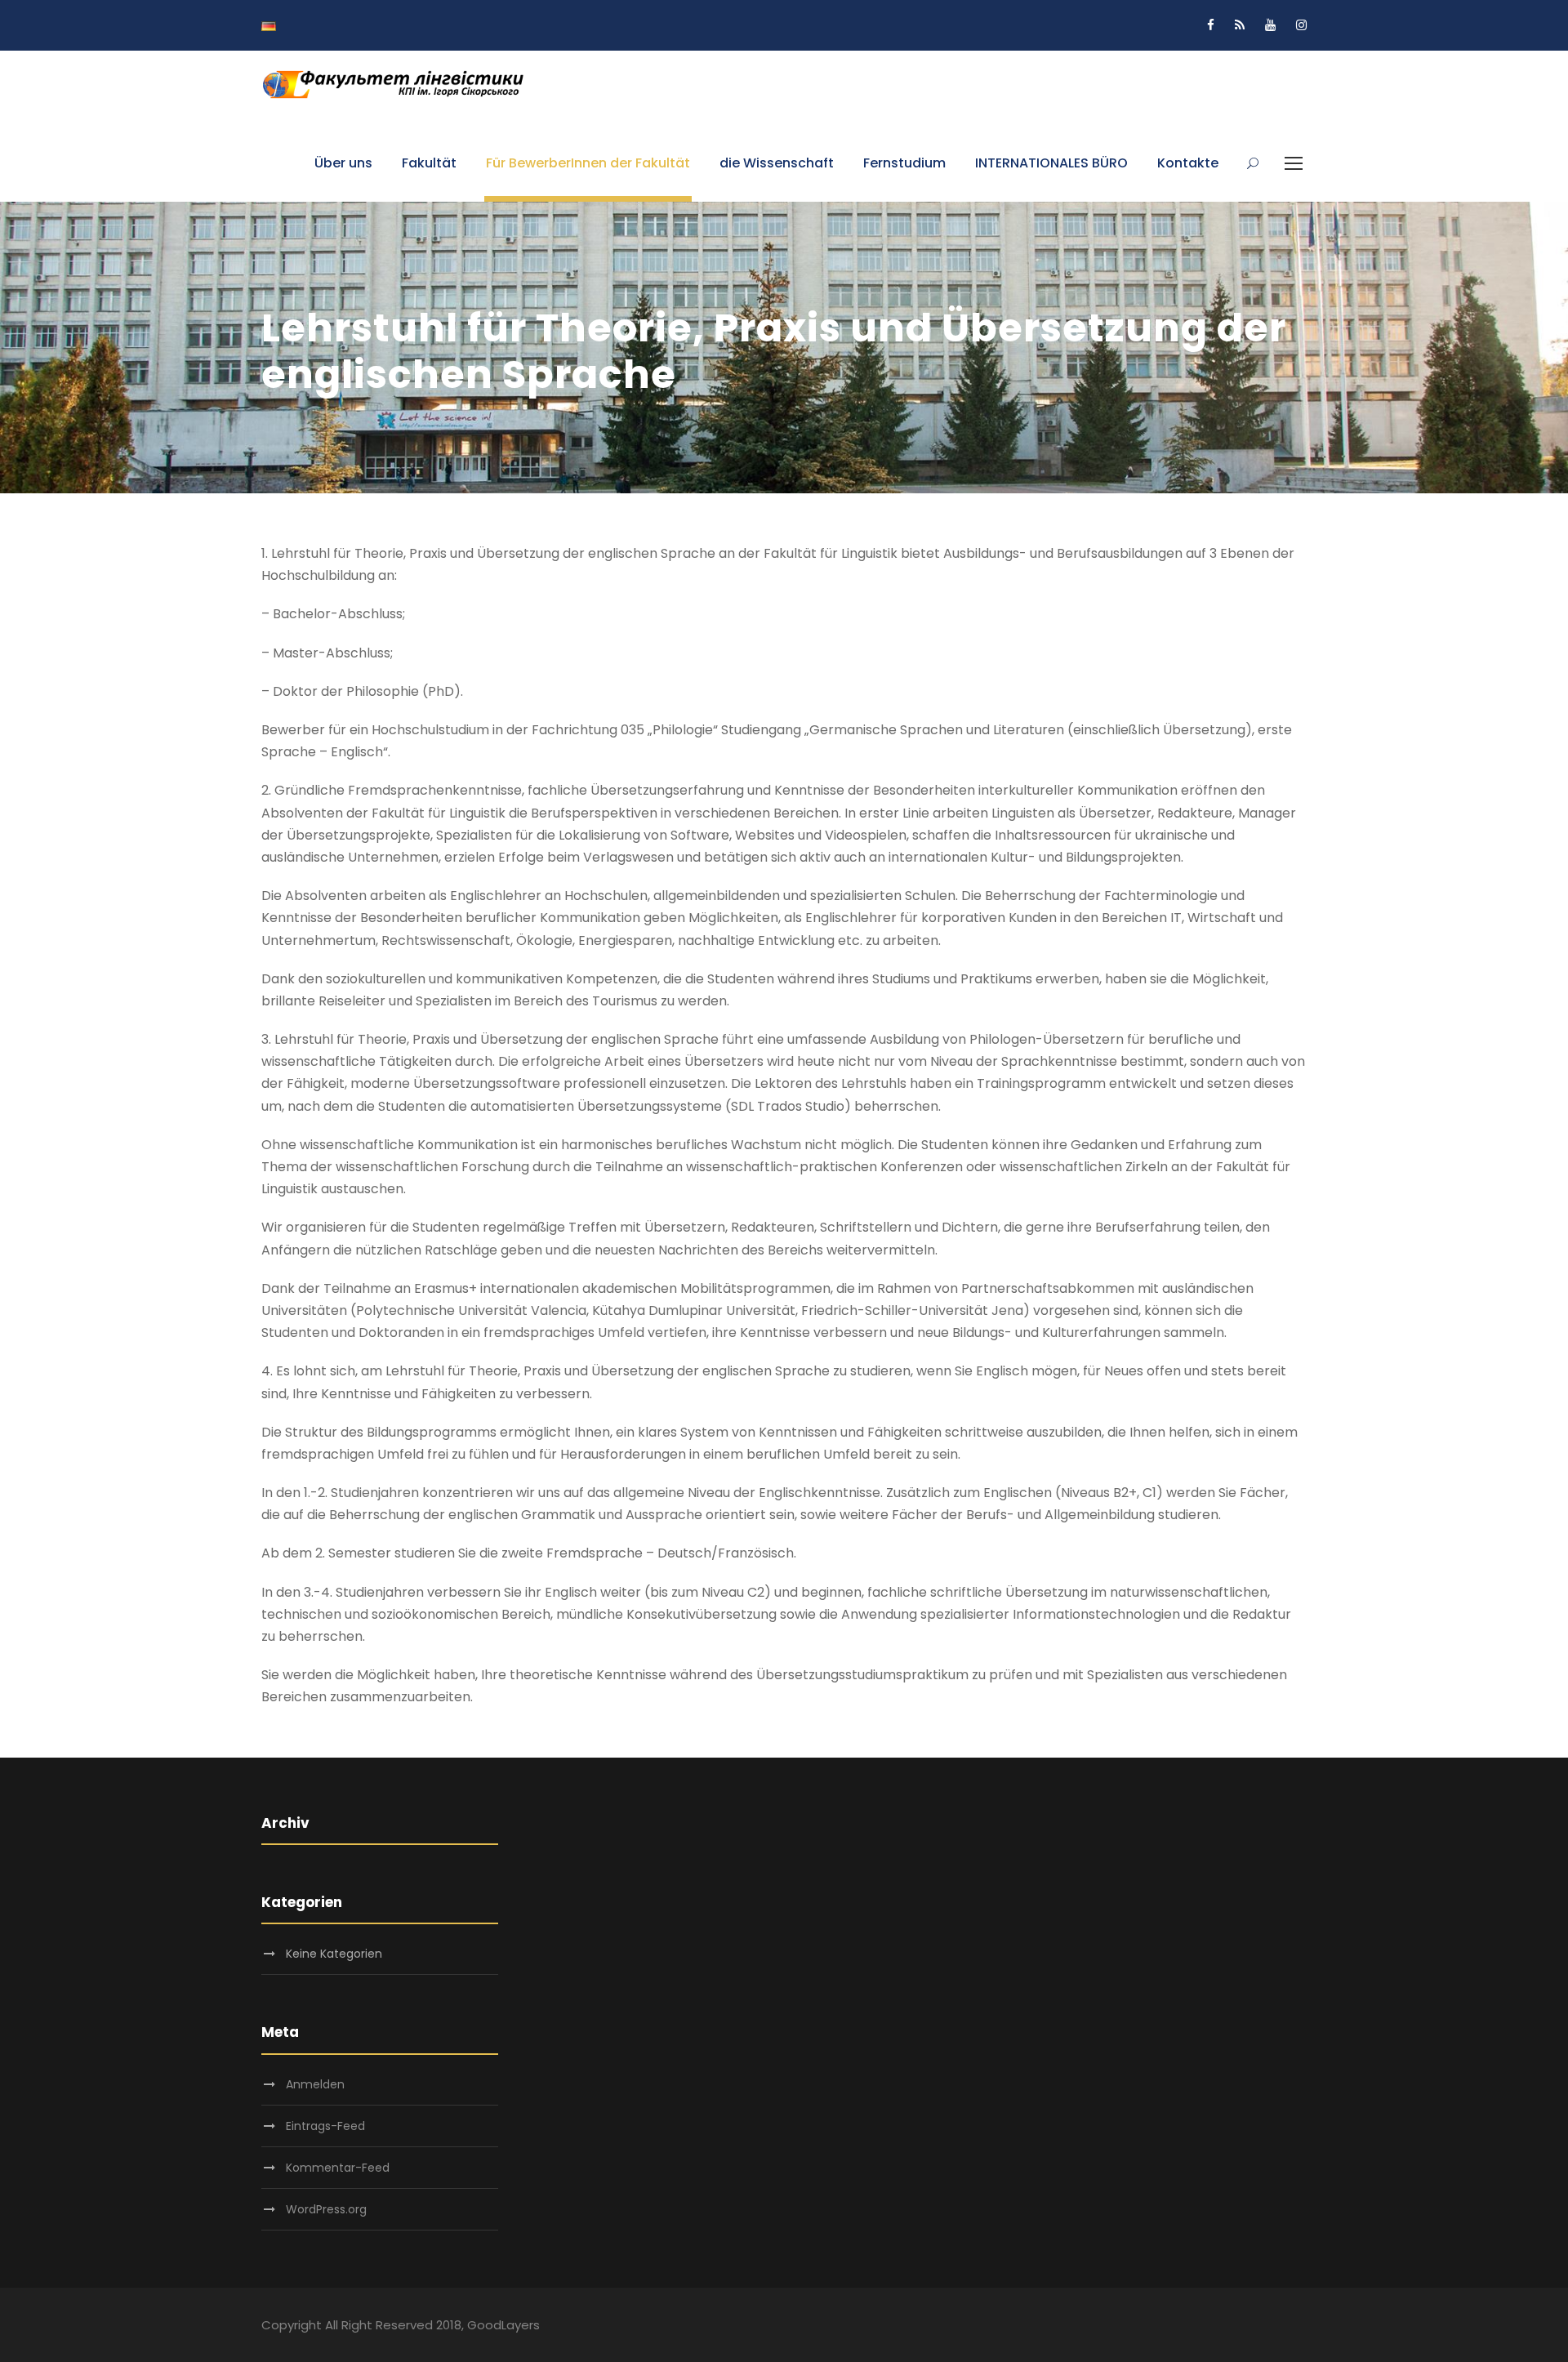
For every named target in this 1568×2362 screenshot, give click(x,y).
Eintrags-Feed (325, 2126)
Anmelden (315, 2084)
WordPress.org (326, 2209)
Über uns (343, 163)
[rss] (1240, 25)
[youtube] (1270, 25)
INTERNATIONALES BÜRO (1051, 163)
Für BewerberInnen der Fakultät (588, 163)
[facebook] (1211, 25)
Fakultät (429, 163)
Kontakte (1188, 163)
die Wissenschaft (777, 163)
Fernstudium (904, 163)
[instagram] (1301, 25)
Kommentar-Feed (338, 2168)
